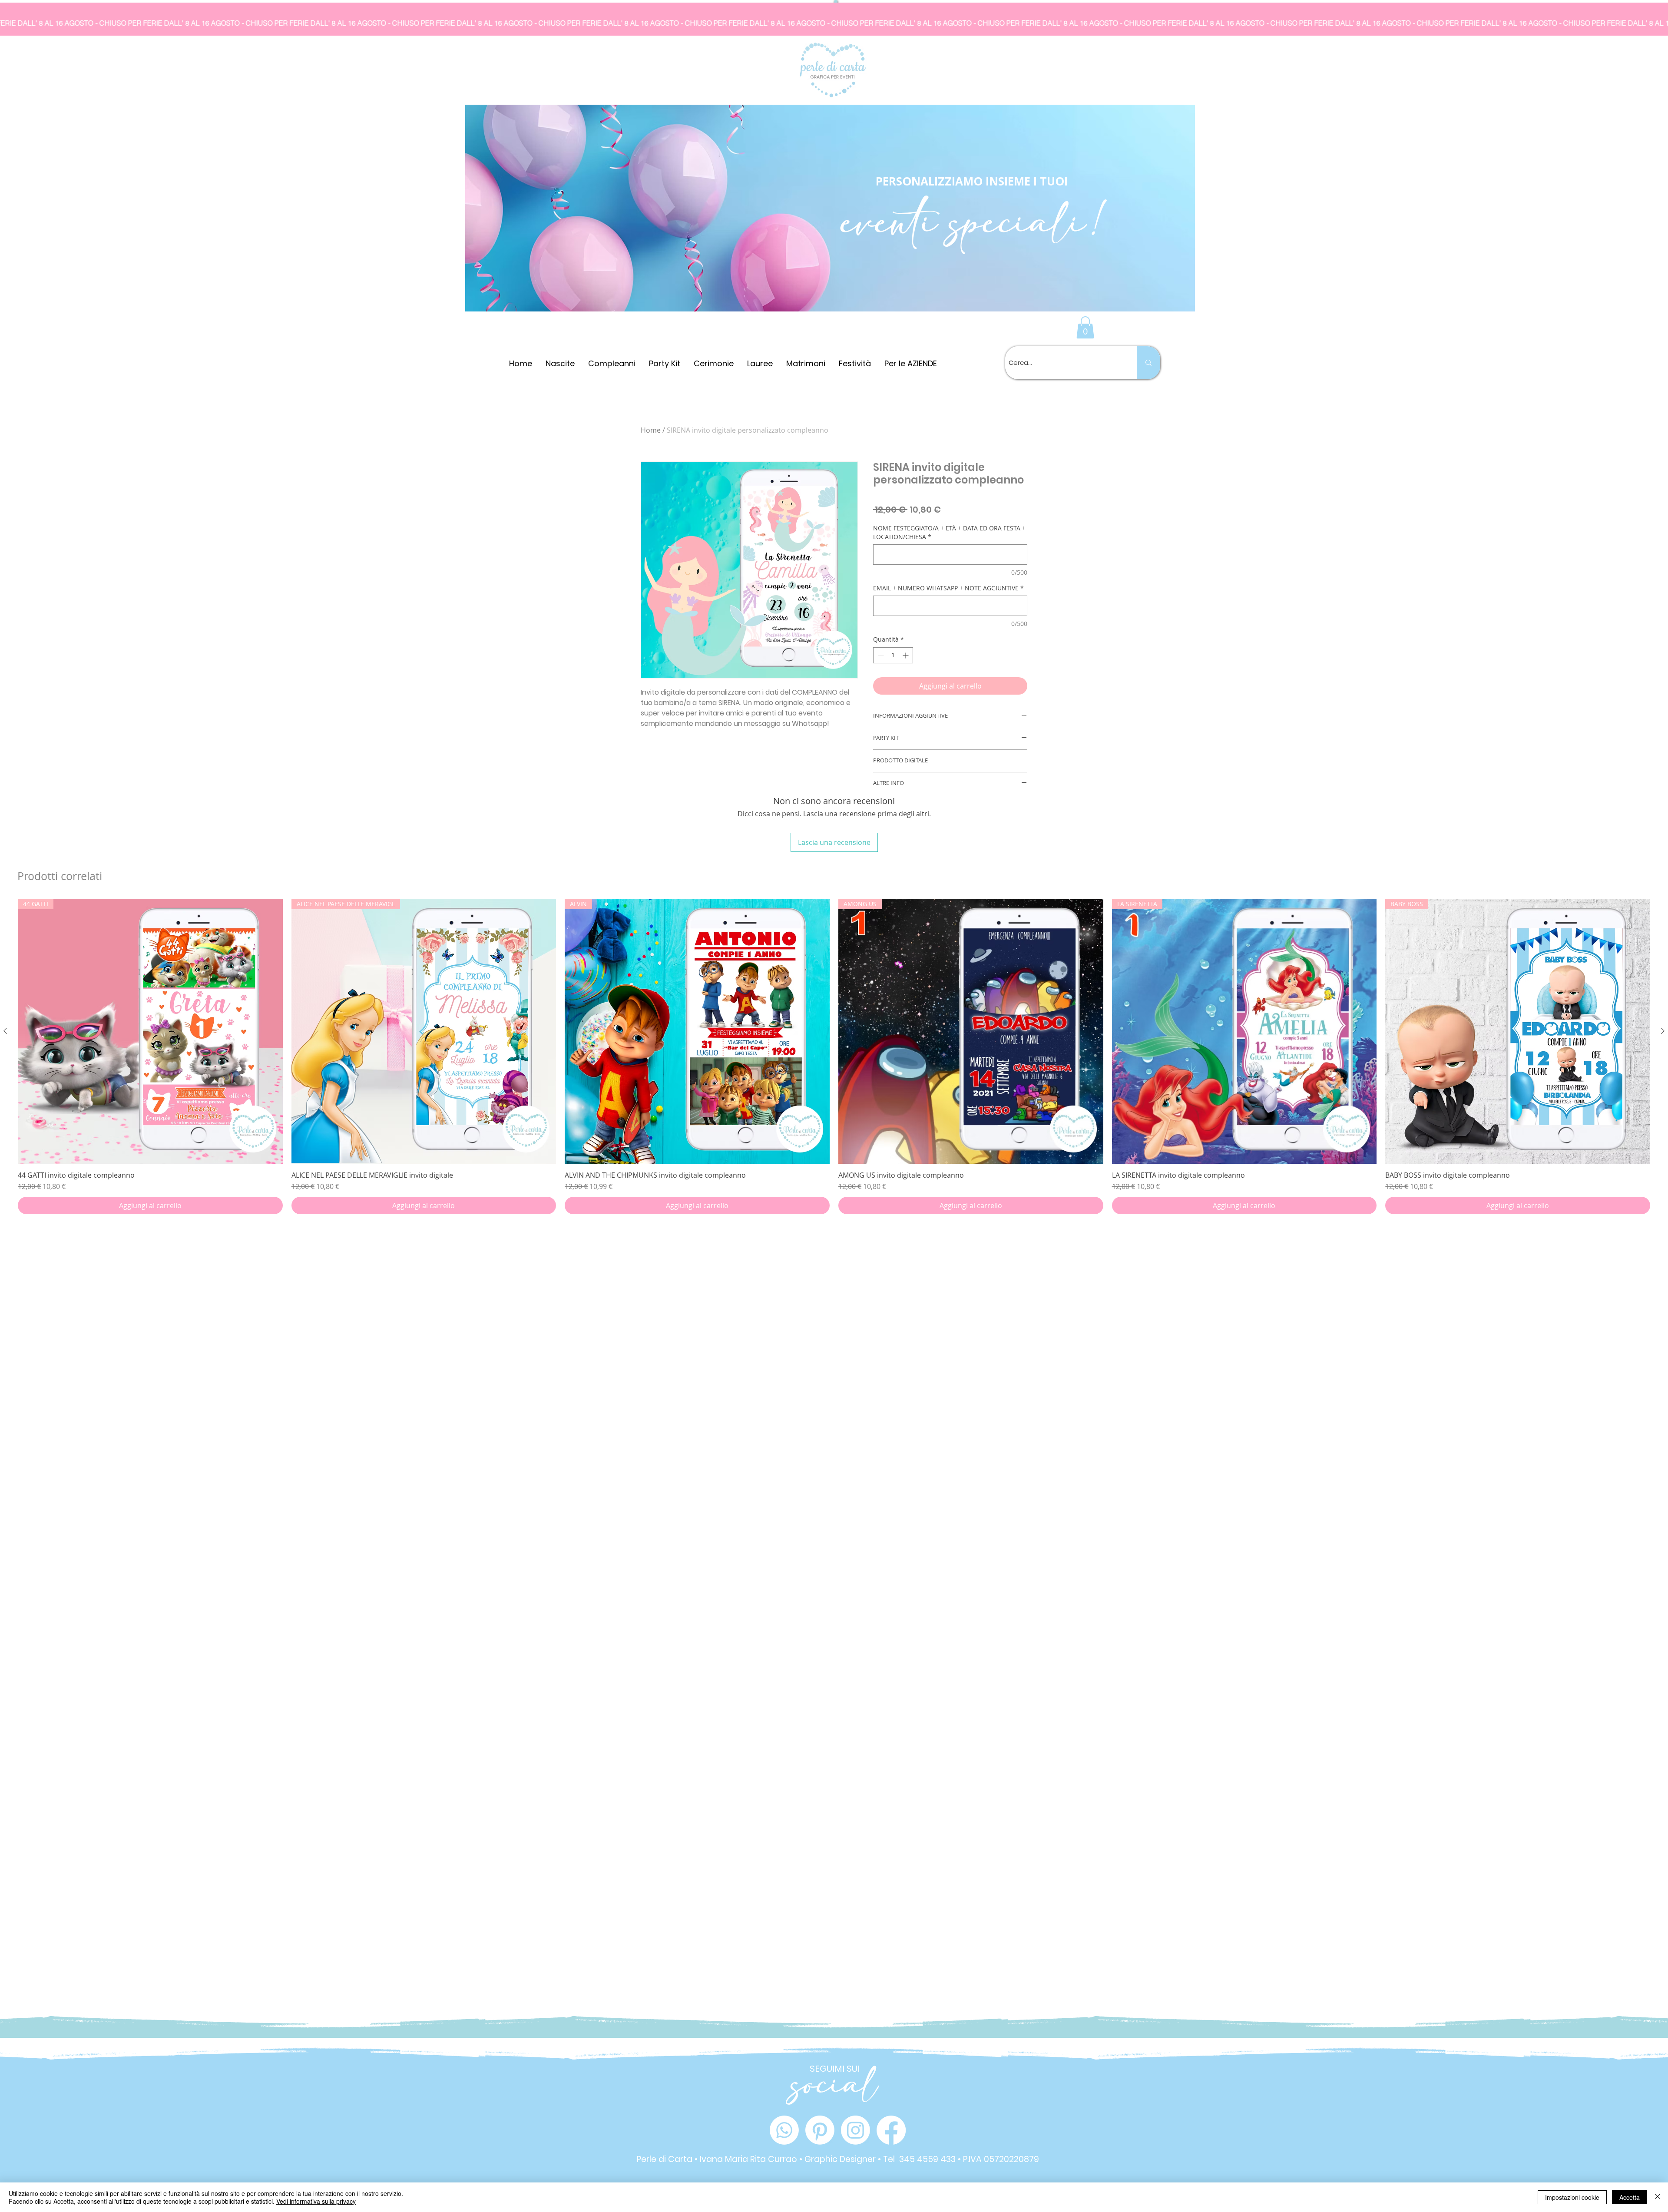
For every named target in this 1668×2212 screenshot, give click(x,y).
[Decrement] (880, 655)
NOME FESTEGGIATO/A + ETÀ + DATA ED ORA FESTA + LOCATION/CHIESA (949, 532)
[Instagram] (856, 2130)
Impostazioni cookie (1572, 2197)
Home (651, 430)
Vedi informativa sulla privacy (316, 2201)
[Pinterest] (820, 2130)
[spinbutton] (893, 655)
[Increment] (906, 655)
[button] (1085, 327)
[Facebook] (891, 2130)
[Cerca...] (1148, 363)
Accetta (1630, 2197)
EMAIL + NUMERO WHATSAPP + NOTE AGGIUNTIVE (948, 588)
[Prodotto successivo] (1663, 1031)
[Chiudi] (1658, 2197)
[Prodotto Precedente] (5, 1031)
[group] (834, 1056)
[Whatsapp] (784, 2130)
